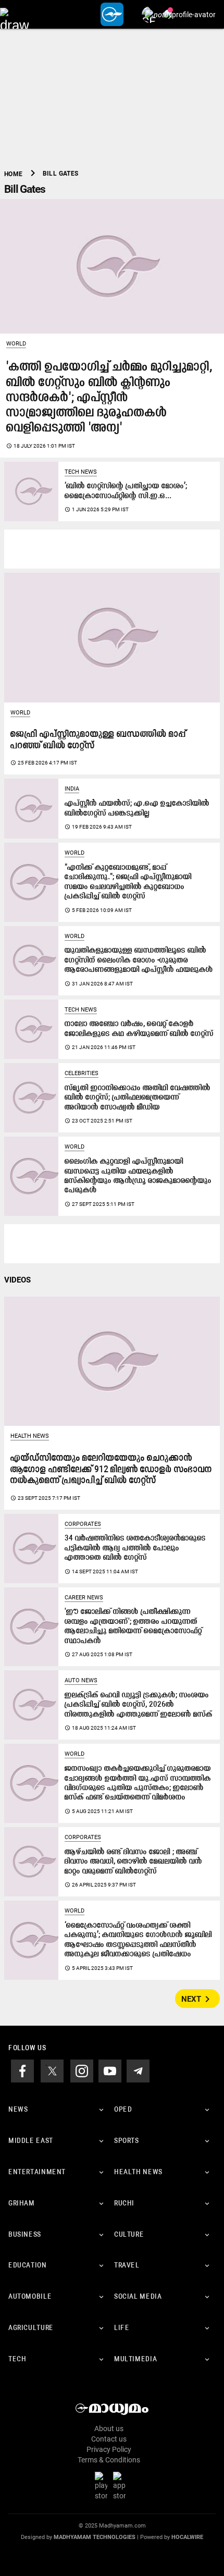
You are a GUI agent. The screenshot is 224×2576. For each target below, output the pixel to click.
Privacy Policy (109, 2449)
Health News (30, 1436)
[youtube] (110, 2070)
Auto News (81, 1680)
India (72, 789)
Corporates (83, 1524)
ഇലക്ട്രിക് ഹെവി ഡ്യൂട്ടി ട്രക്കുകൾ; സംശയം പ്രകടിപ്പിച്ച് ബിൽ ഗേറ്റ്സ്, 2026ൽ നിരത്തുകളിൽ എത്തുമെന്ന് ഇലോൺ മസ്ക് (139, 1705)
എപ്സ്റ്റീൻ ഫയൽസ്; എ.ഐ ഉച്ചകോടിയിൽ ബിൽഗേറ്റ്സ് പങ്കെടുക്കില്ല (137, 809)
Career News (84, 1598)
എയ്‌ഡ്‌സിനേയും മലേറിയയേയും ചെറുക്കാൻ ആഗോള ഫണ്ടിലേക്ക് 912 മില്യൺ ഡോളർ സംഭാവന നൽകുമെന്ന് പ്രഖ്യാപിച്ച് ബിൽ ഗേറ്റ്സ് (111, 1470)
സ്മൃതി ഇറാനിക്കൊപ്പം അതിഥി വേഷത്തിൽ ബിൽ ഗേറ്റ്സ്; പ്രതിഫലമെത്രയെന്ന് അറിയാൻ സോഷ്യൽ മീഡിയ (138, 1098)
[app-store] (121, 2486)
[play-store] (103, 2486)
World (16, 344)
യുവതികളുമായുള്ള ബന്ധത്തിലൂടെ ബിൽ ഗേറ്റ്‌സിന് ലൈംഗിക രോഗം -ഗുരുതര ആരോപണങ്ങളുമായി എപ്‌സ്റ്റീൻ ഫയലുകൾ (139, 960)
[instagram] (82, 2070)
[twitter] (52, 2070)
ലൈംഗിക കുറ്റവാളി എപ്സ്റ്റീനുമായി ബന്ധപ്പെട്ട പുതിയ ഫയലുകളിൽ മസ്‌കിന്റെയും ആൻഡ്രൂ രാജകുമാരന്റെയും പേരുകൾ (138, 1176)
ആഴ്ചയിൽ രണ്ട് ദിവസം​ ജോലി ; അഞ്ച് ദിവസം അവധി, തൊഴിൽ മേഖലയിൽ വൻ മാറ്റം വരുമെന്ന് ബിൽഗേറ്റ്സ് (133, 1862)
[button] (14, 14)
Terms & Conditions (109, 2460)
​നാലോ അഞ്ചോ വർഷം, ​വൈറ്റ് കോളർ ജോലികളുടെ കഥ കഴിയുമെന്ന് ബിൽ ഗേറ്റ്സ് (139, 1029)
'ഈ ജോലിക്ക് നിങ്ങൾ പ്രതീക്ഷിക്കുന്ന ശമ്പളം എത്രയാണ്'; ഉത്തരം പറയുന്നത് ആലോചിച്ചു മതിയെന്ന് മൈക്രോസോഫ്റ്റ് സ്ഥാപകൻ (133, 1626)
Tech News (81, 472)
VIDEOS (17, 1280)
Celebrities (82, 1073)
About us (109, 2429)
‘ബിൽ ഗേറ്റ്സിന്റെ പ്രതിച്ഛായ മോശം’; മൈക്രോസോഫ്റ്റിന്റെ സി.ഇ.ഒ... (126, 491)
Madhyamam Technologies (95, 2537)
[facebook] (22, 2070)
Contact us (109, 2439)
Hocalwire (187, 2537)
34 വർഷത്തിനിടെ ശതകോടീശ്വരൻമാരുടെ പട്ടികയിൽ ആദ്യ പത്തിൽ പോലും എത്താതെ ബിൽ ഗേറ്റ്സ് (135, 1548)
